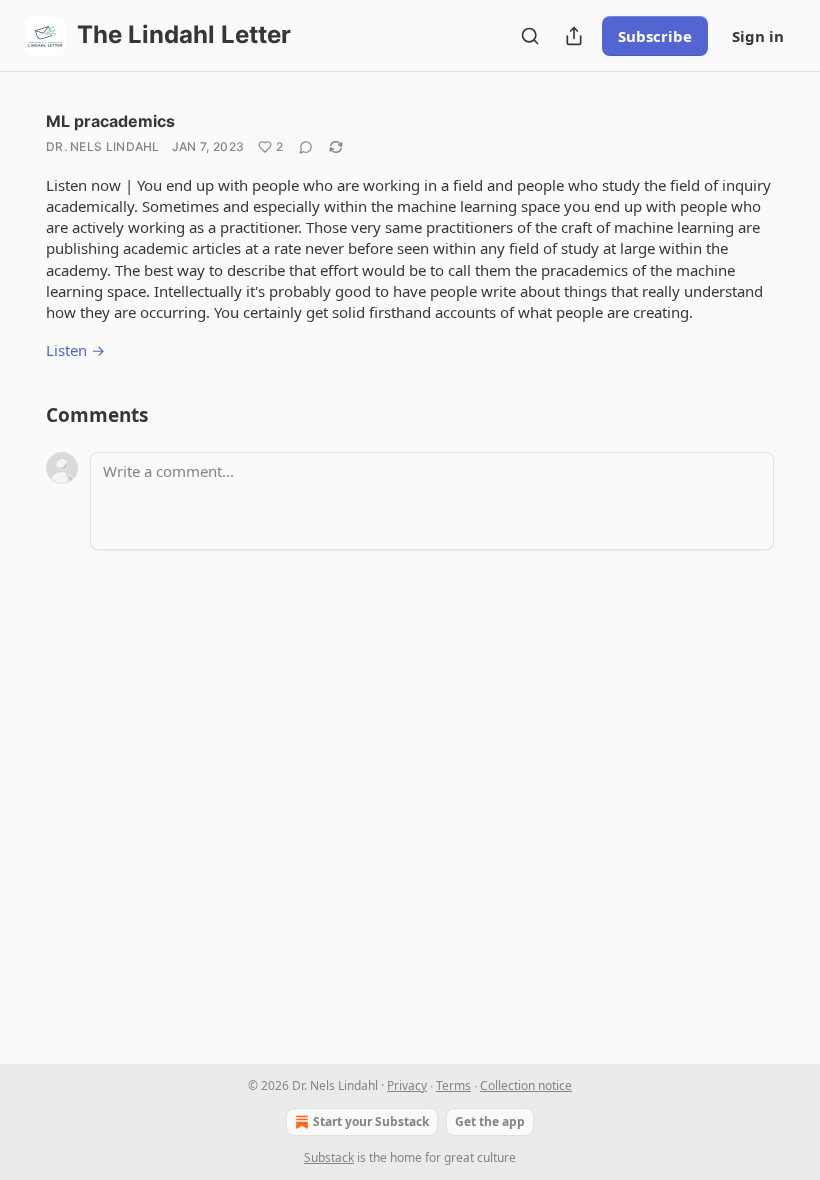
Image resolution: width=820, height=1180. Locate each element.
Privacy (407, 1085)
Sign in (758, 36)
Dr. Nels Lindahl (103, 146)
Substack (329, 1157)
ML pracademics (110, 121)
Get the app (490, 1121)
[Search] (530, 36)
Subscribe (655, 36)
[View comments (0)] (306, 147)
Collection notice (526, 1085)
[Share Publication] (574, 36)
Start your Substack (371, 1121)
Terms (453, 1085)
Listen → (75, 350)
